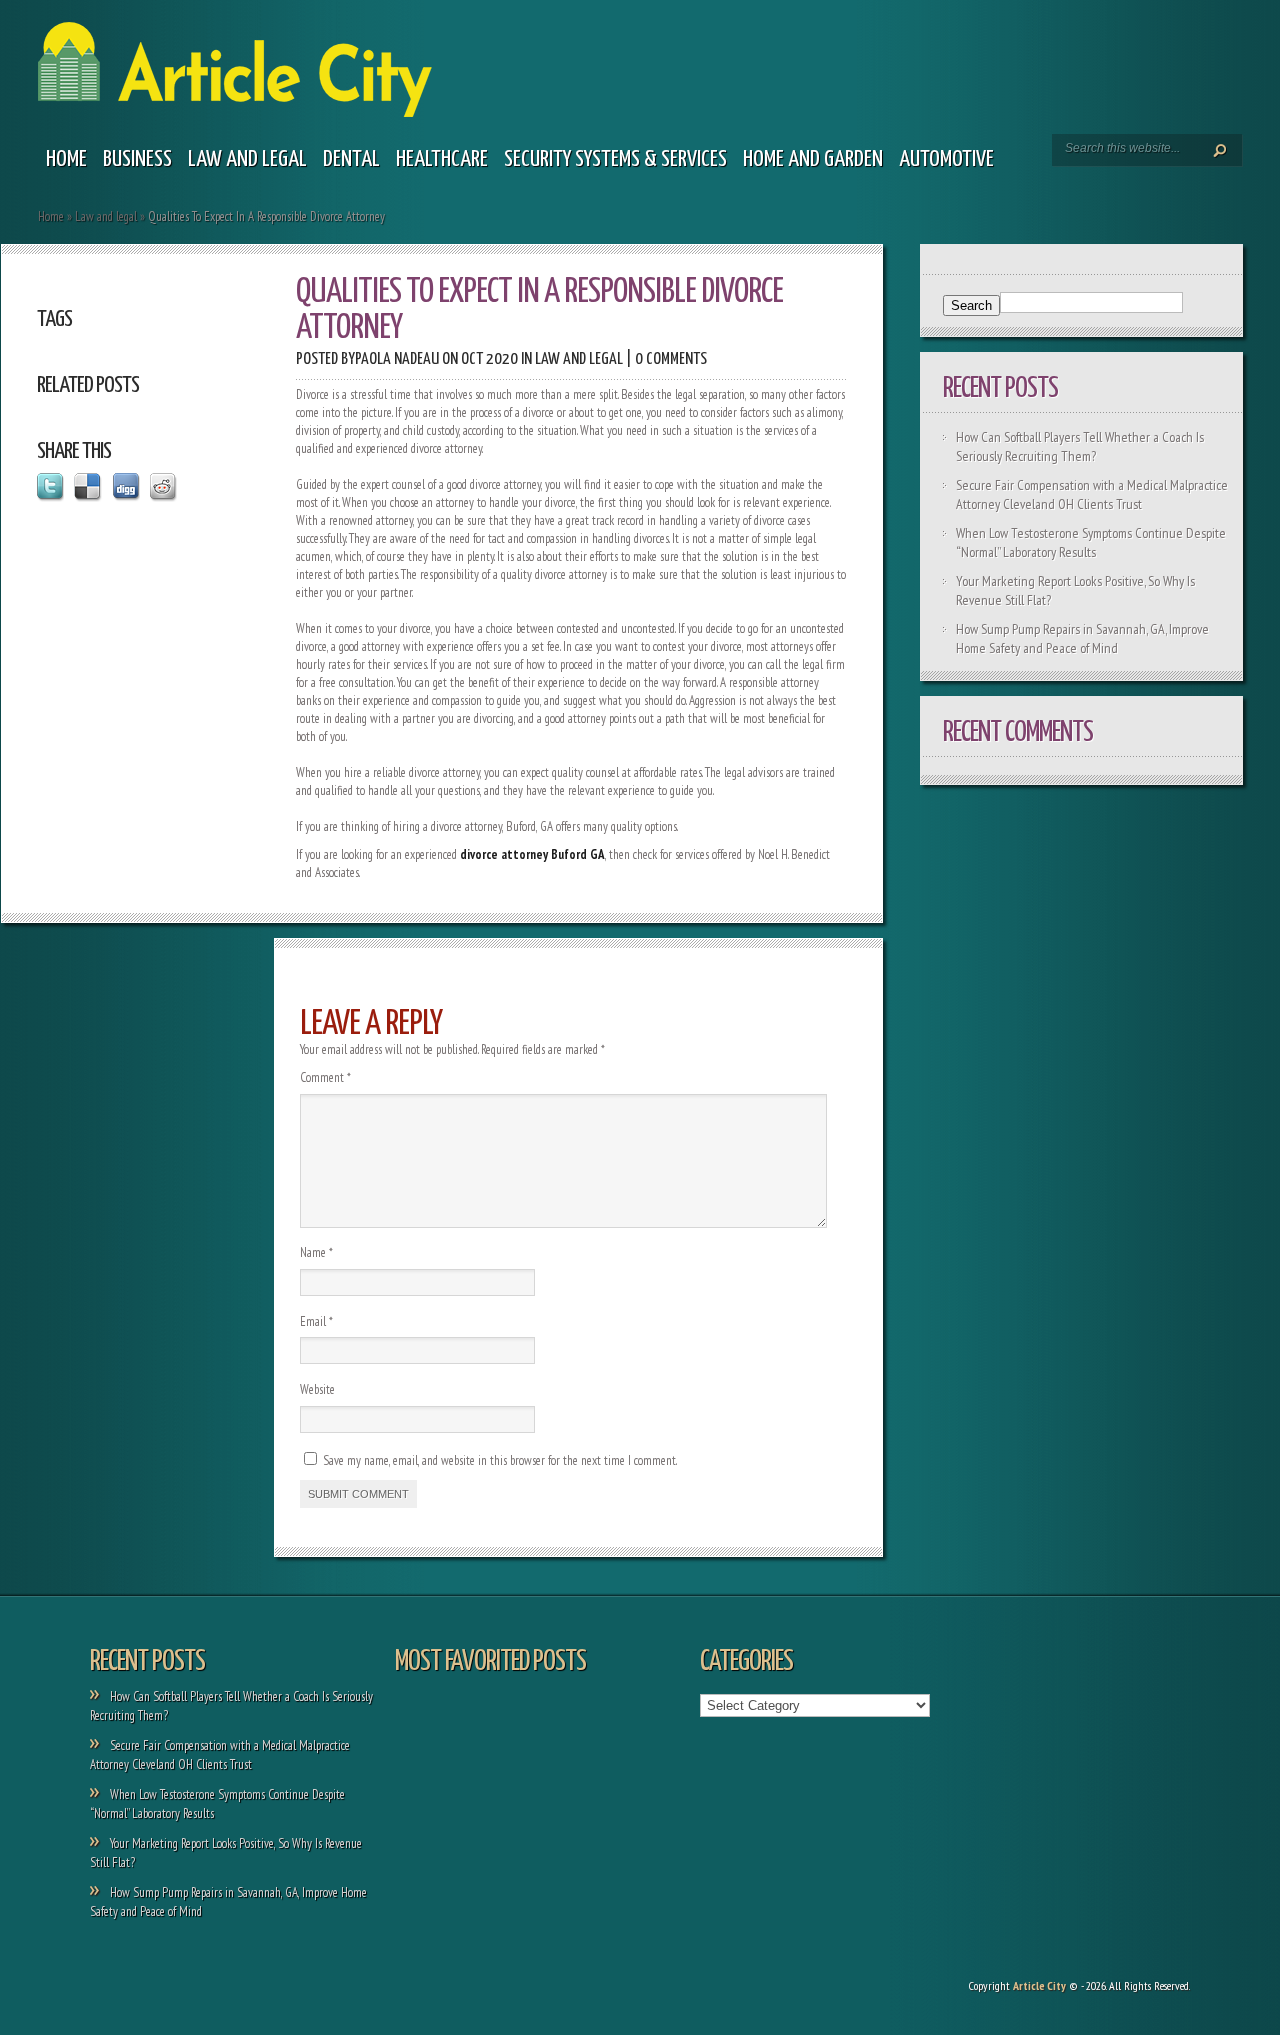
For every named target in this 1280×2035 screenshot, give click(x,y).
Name (316, 1252)
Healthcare (442, 159)
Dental (351, 159)
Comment (325, 1077)
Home (66, 159)
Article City (1039, 1985)
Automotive (946, 159)
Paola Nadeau (397, 359)
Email (316, 1321)
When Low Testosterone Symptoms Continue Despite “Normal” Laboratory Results (1091, 542)
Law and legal (247, 159)
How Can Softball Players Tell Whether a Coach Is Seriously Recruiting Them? (1080, 446)
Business (137, 159)
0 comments (671, 359)
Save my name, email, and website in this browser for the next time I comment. (500, 1460)
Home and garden (813, 159)
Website (317, 1389)
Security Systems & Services (615, 159)
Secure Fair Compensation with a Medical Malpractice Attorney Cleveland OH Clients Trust (1092, 494)
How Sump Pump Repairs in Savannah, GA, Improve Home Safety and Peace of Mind (1082, 638)
